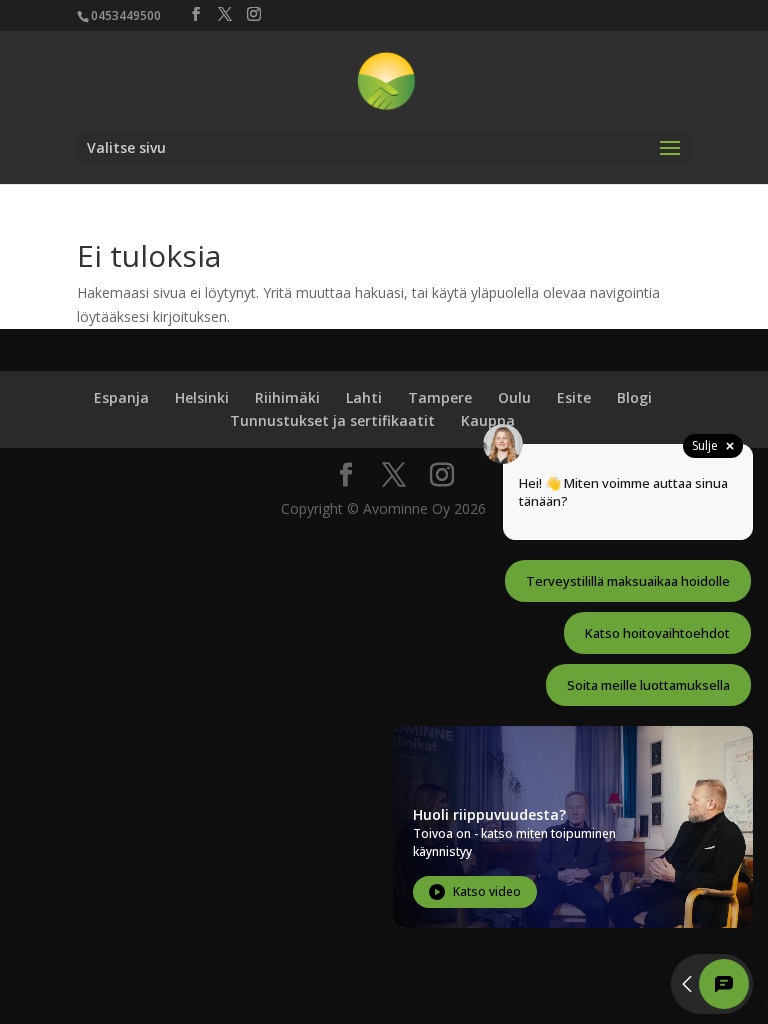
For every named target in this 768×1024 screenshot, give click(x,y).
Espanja (121, 397)
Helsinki (202, 397)
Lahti (364, 397)
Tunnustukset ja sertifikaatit (332, 420)
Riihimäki (287, 397)
